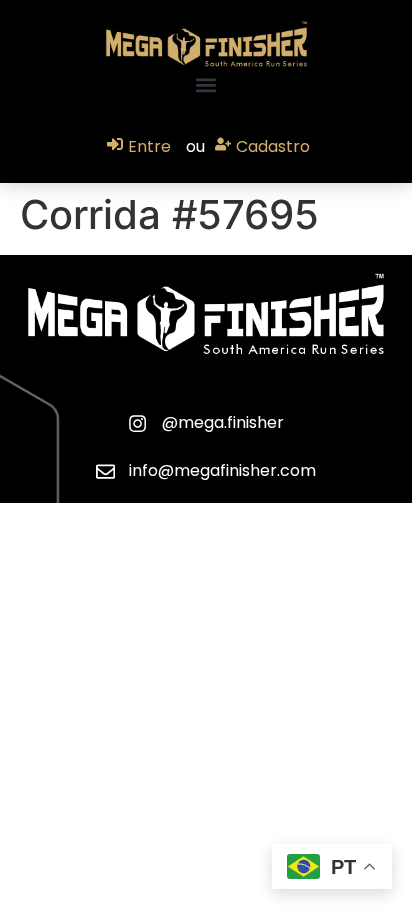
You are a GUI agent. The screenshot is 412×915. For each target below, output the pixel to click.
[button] (206, 84)
